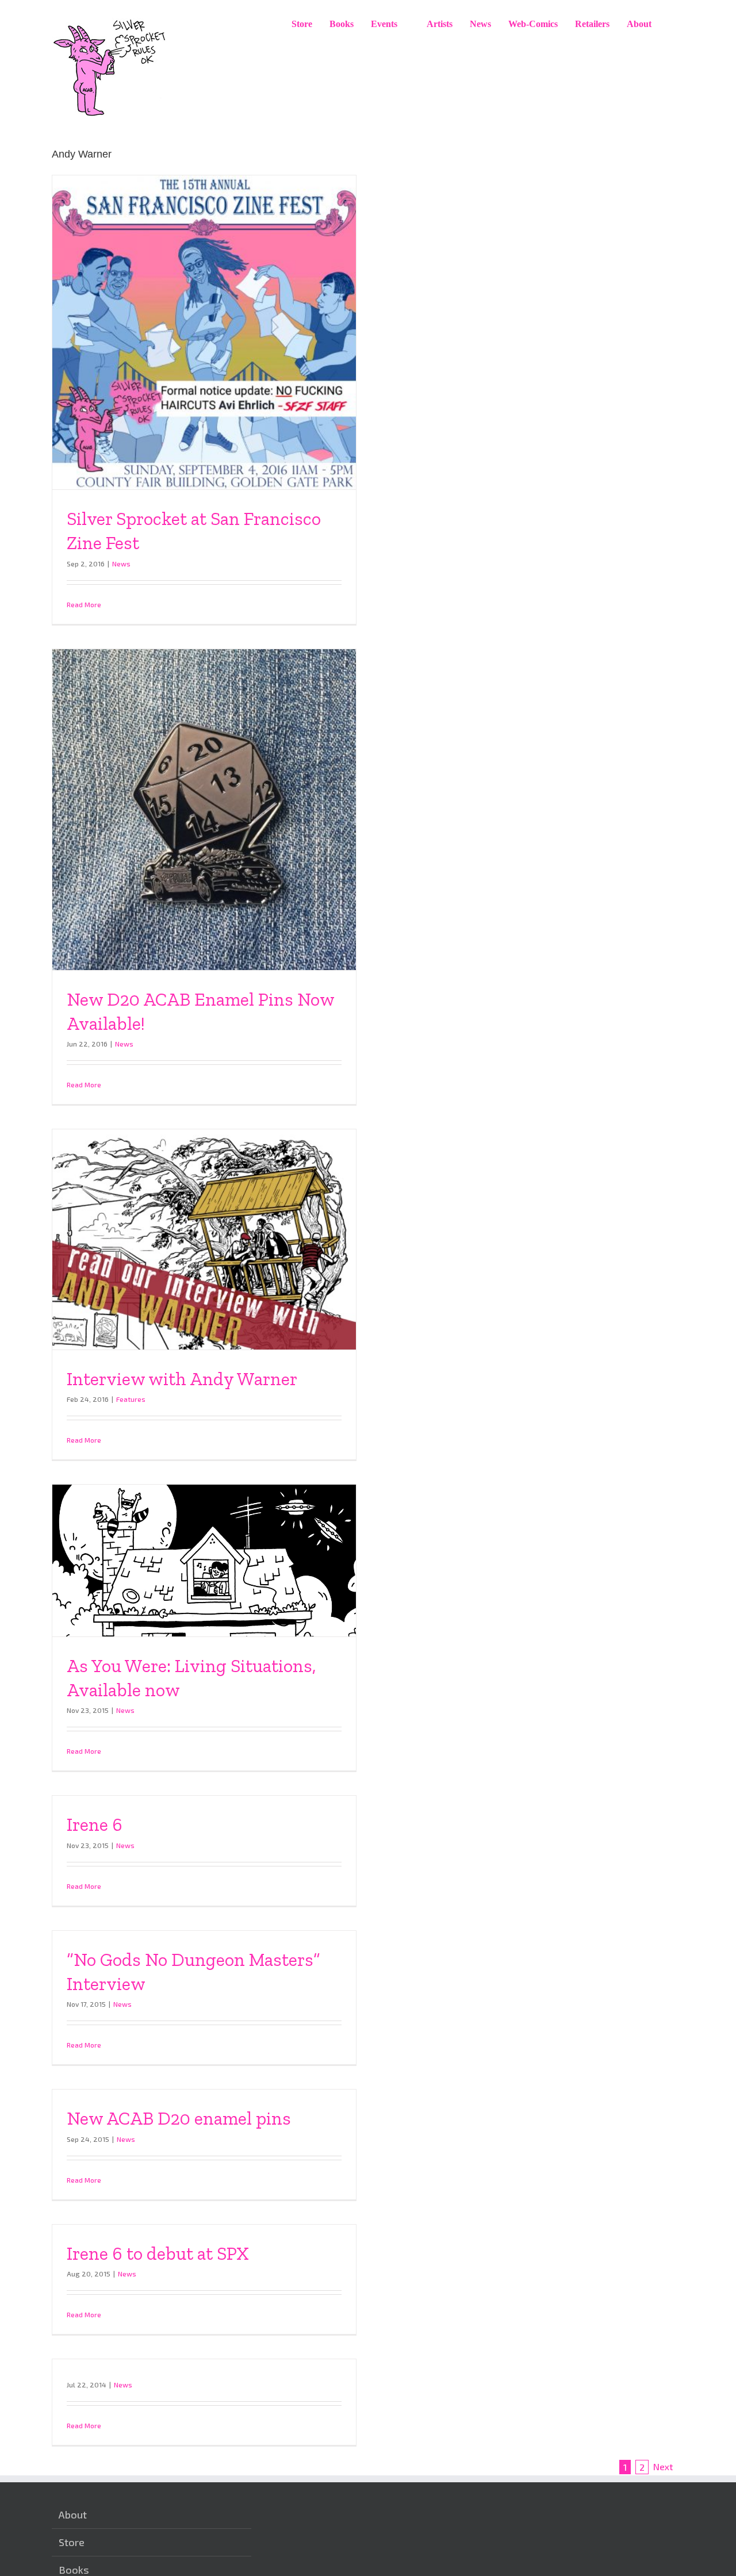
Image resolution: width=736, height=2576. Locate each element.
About (73, 2514)
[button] (672, 24)
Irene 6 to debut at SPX (158, 2253)
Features (131, 1399)
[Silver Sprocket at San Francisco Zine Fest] (204, 332)
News (121, 563)
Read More (84, 604)
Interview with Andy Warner (182, 1379)
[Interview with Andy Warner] (204, 1239)
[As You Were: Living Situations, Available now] (204, 1561)
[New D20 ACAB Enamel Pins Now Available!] (204, 810)
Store (72, 2542)
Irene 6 (95, 1824)
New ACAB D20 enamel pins (179, 2118)
